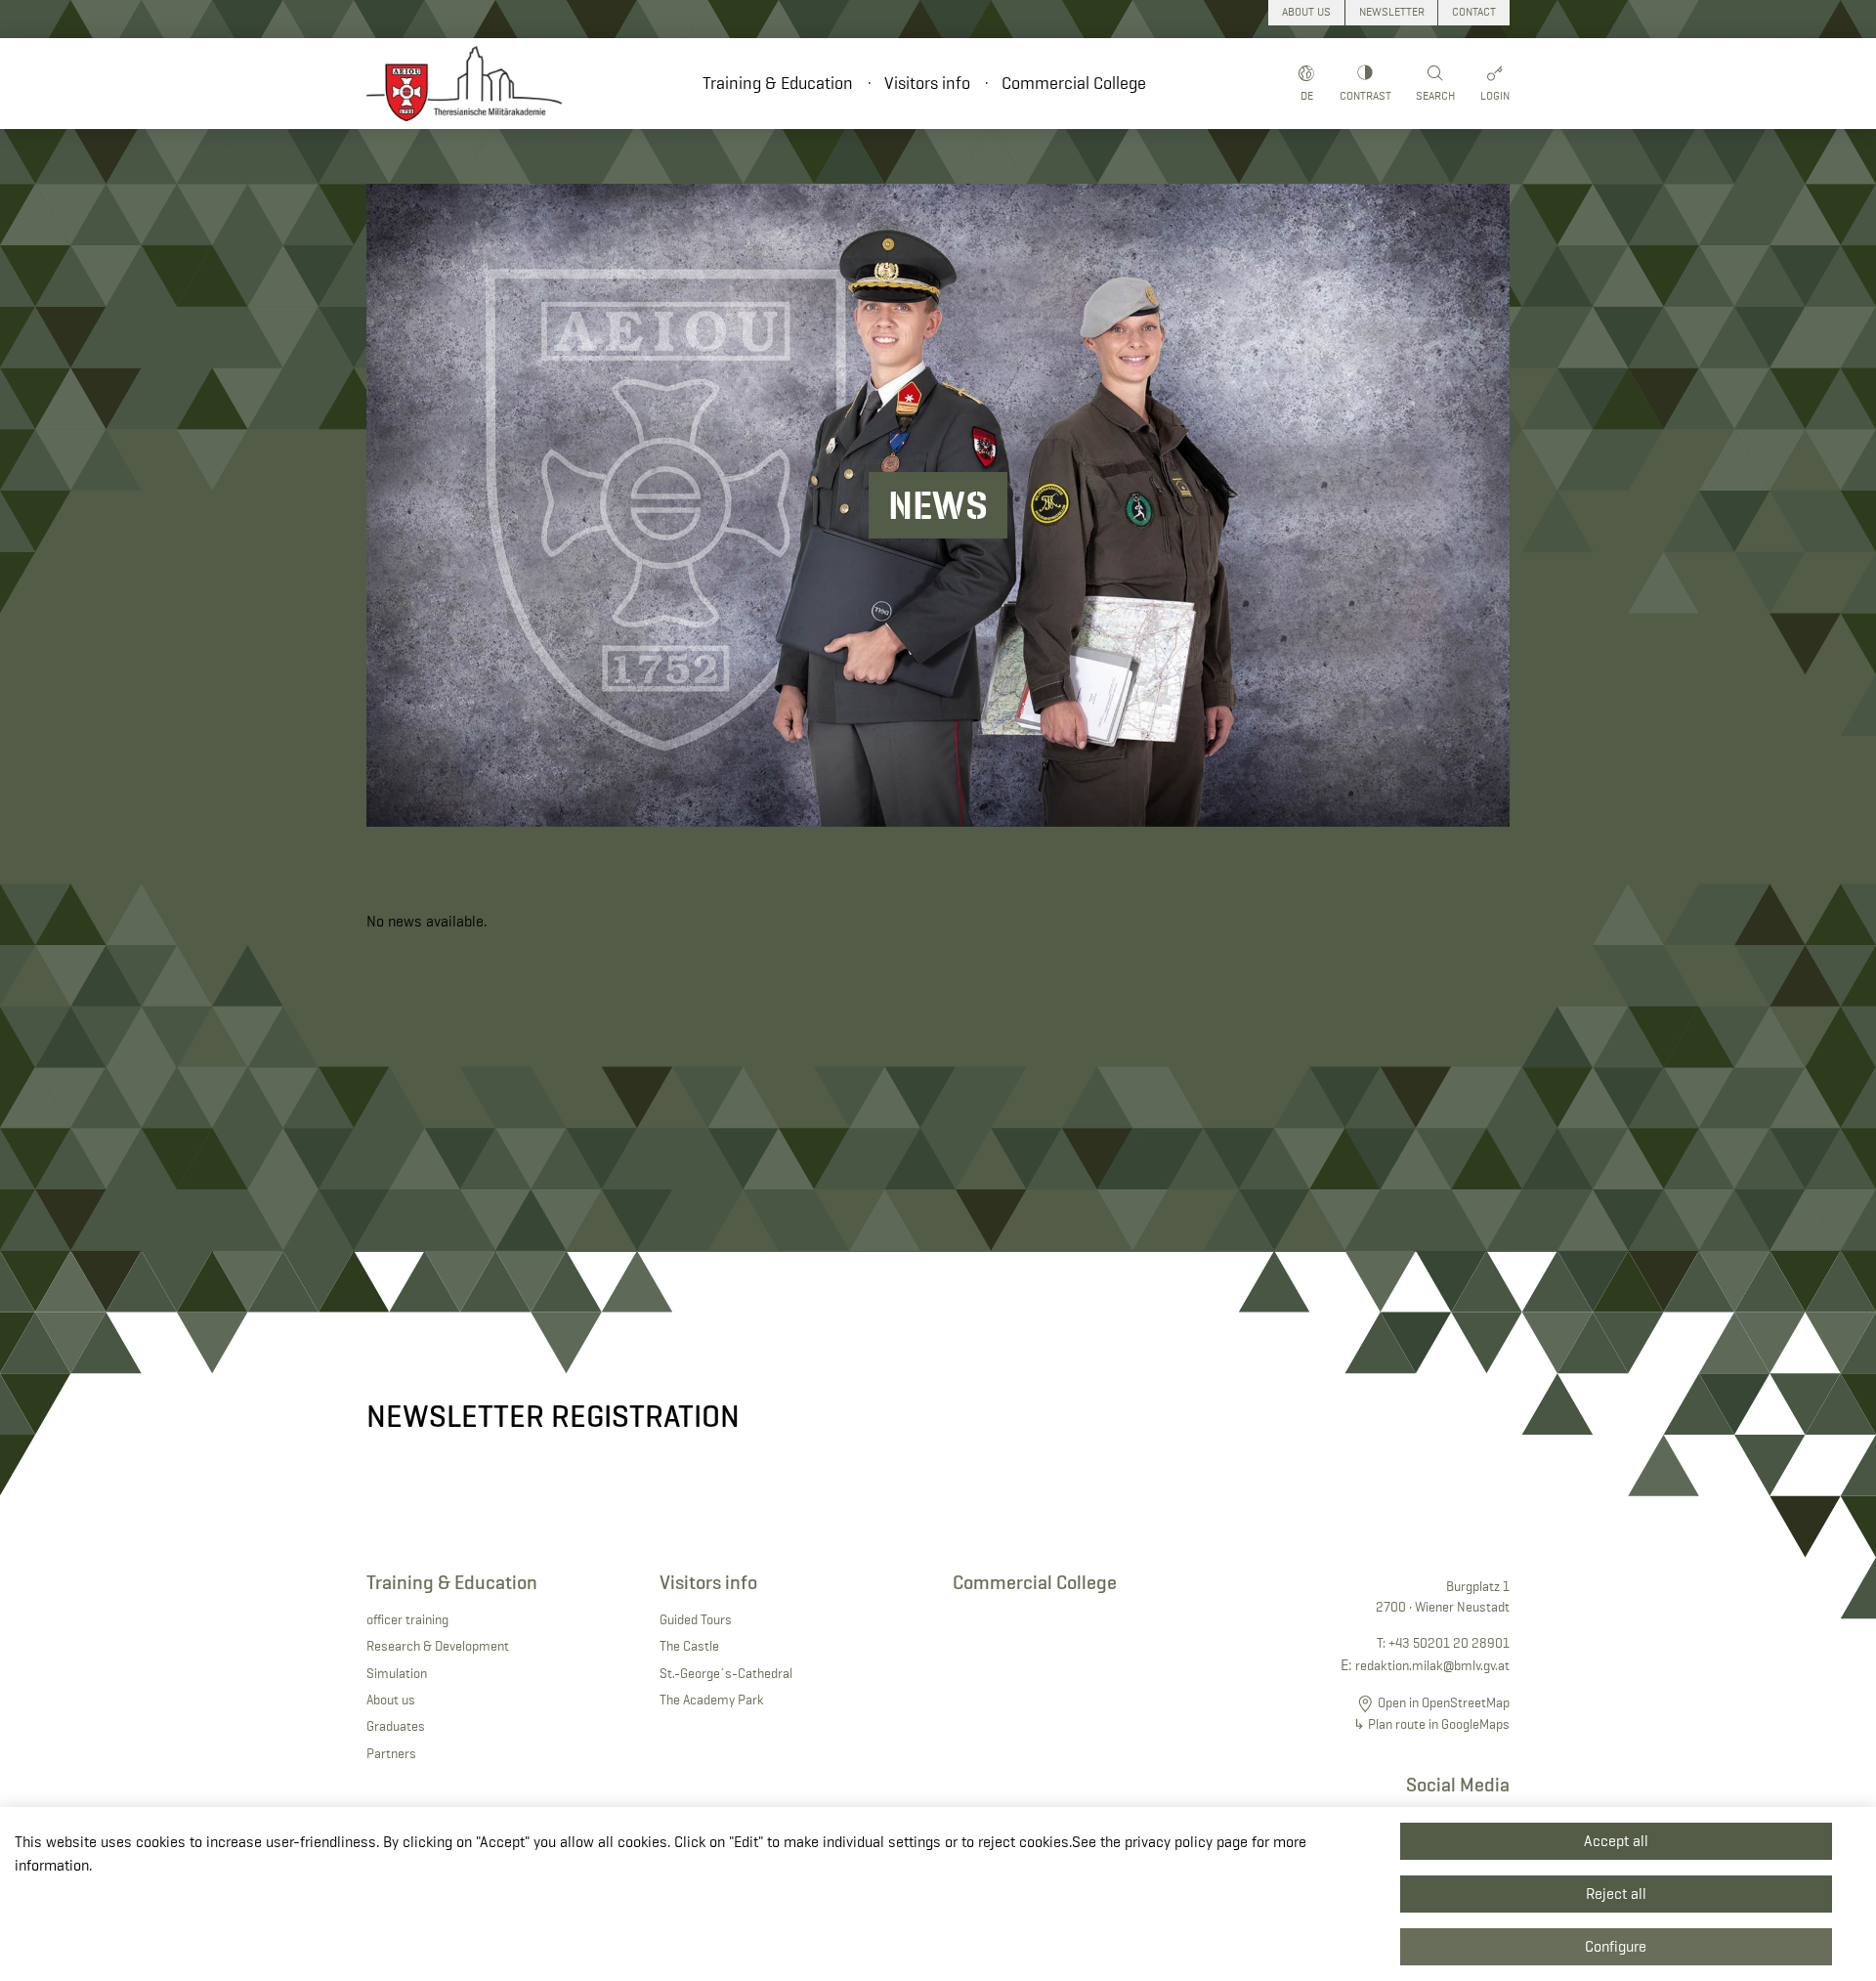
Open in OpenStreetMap (1444, 1702)
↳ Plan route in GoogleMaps (1431, 1724)
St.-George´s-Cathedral (726, 1673)
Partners (391, 1753)
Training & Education (778, 83)
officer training (407, 1619)
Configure (1616, 1946)
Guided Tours (696, 1619)
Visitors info (927, 83)
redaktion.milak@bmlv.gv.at (1432, 1665)
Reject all (1616, 1894)
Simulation (397, 1673)
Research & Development (438, 1646)
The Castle (689, 1646)
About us (391, 1700)
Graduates (396, 1726)
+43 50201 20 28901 (1449, 1643)
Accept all (1616, 1841)
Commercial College (1074, 83)
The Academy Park (712, 1700)
